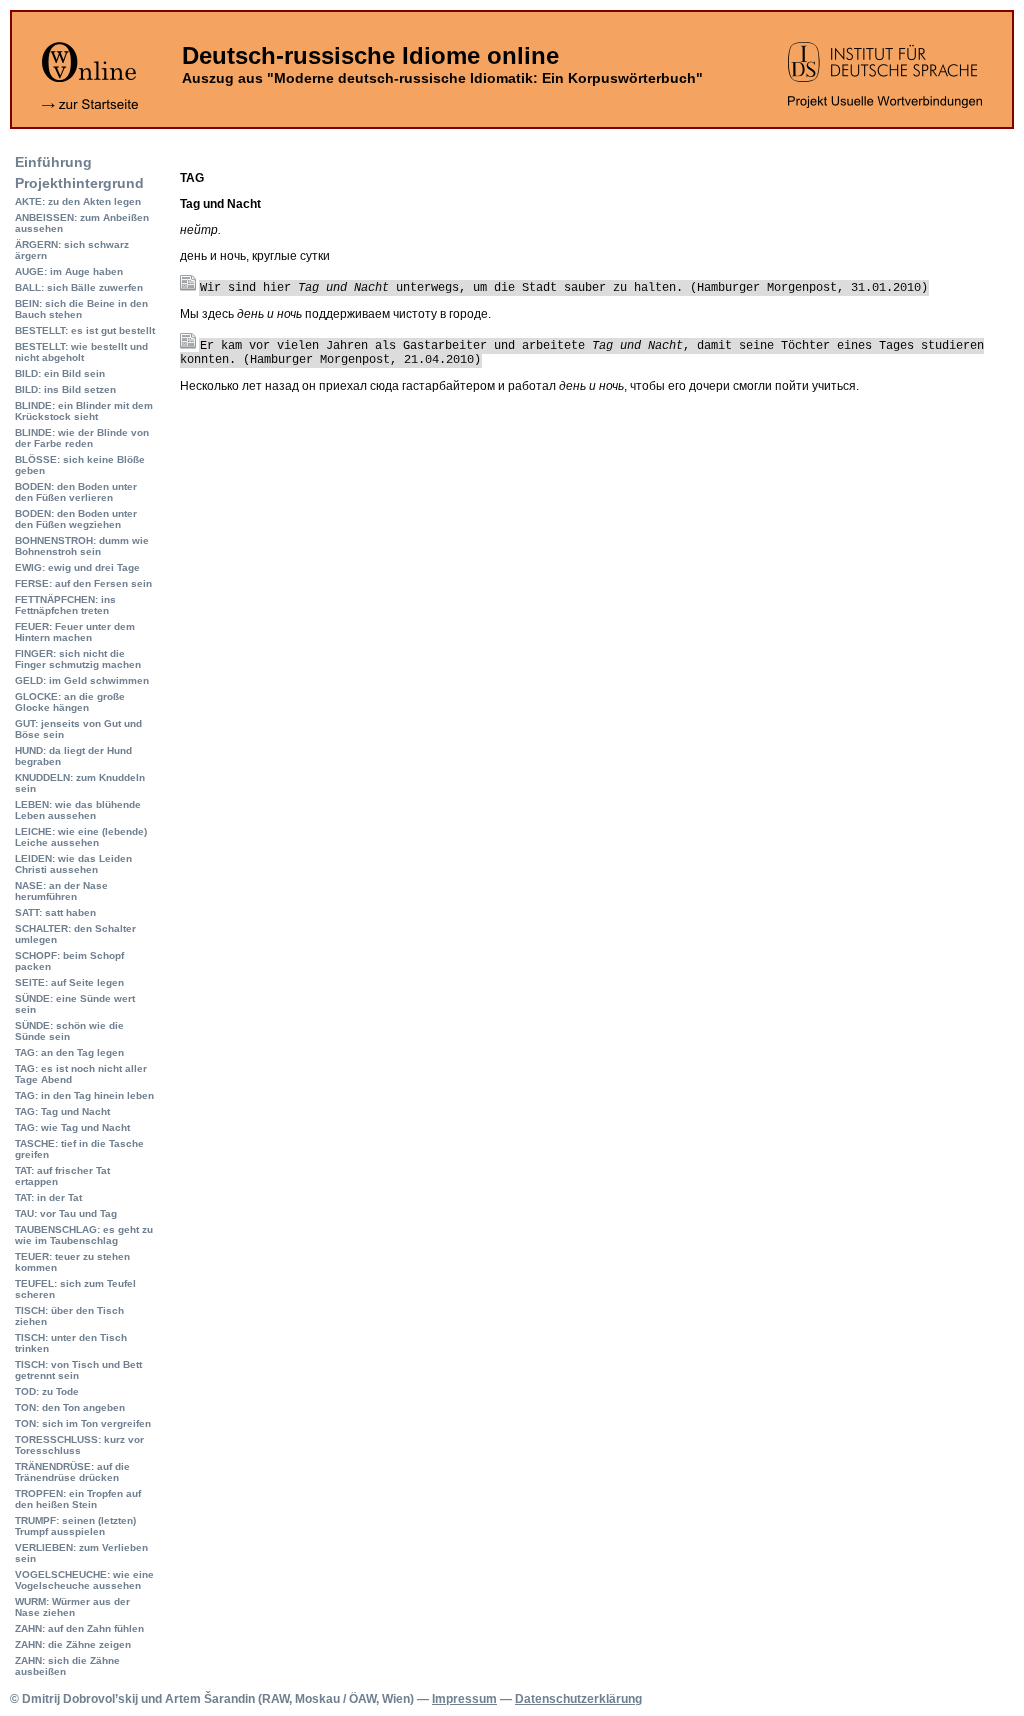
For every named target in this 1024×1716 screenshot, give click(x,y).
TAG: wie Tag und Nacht (72, 1127)
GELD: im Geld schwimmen (82, 680)
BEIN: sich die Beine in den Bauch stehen (81, 309)
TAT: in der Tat (48, 1197)
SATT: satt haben (55, 912)
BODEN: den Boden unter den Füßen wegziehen (76, 519)
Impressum (464, 1699)
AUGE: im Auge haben (69, 271)
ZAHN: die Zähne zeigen (73, 1644)
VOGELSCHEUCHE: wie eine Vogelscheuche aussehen (84, 1580)
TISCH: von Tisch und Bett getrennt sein (78, 1370)
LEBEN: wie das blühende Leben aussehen (78, 810)
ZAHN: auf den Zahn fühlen (79, 1628)
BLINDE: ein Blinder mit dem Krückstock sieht (84, 411)
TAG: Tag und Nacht (62, 1111)
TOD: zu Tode (47, 1391)
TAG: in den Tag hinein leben (84, 1095)
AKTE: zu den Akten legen (78, 201)
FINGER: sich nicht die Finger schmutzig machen (78, 659)
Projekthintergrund (79, 183)
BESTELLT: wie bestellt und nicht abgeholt (81, 352)
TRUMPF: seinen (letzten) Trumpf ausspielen (75, 1526)
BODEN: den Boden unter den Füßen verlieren (76, 492)
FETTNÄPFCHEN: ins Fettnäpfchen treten (65, 605)
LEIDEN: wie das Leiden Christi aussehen (73, 864)
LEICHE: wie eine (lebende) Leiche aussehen (81, 837)
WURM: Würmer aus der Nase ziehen (72, 1607)
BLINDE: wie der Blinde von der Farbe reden (82, 438)
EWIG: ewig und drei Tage (77, 567)
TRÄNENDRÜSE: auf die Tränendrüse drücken (72, 1472)
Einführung (53, 162)
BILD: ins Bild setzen (65, 389)
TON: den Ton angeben (70, 1407)
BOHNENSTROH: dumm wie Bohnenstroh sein (82, 546)
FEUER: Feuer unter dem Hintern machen (75, 632)
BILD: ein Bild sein (60, 373)
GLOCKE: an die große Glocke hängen (70, 702)
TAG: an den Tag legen (69, 1052)
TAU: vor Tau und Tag (66, 1213)
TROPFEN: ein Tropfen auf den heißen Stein (78, 1499)
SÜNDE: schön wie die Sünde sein (69, 1031)
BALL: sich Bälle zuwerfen (79, 287)
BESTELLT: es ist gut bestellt (85, 330)
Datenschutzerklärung (578, 1699)
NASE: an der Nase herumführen (61, 891)
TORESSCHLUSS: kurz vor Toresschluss (79, 1445)
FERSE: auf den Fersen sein (83, 583)
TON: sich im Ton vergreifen (83, 1423)
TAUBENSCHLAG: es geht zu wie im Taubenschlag (84, 1235)
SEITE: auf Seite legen (69, 982)
